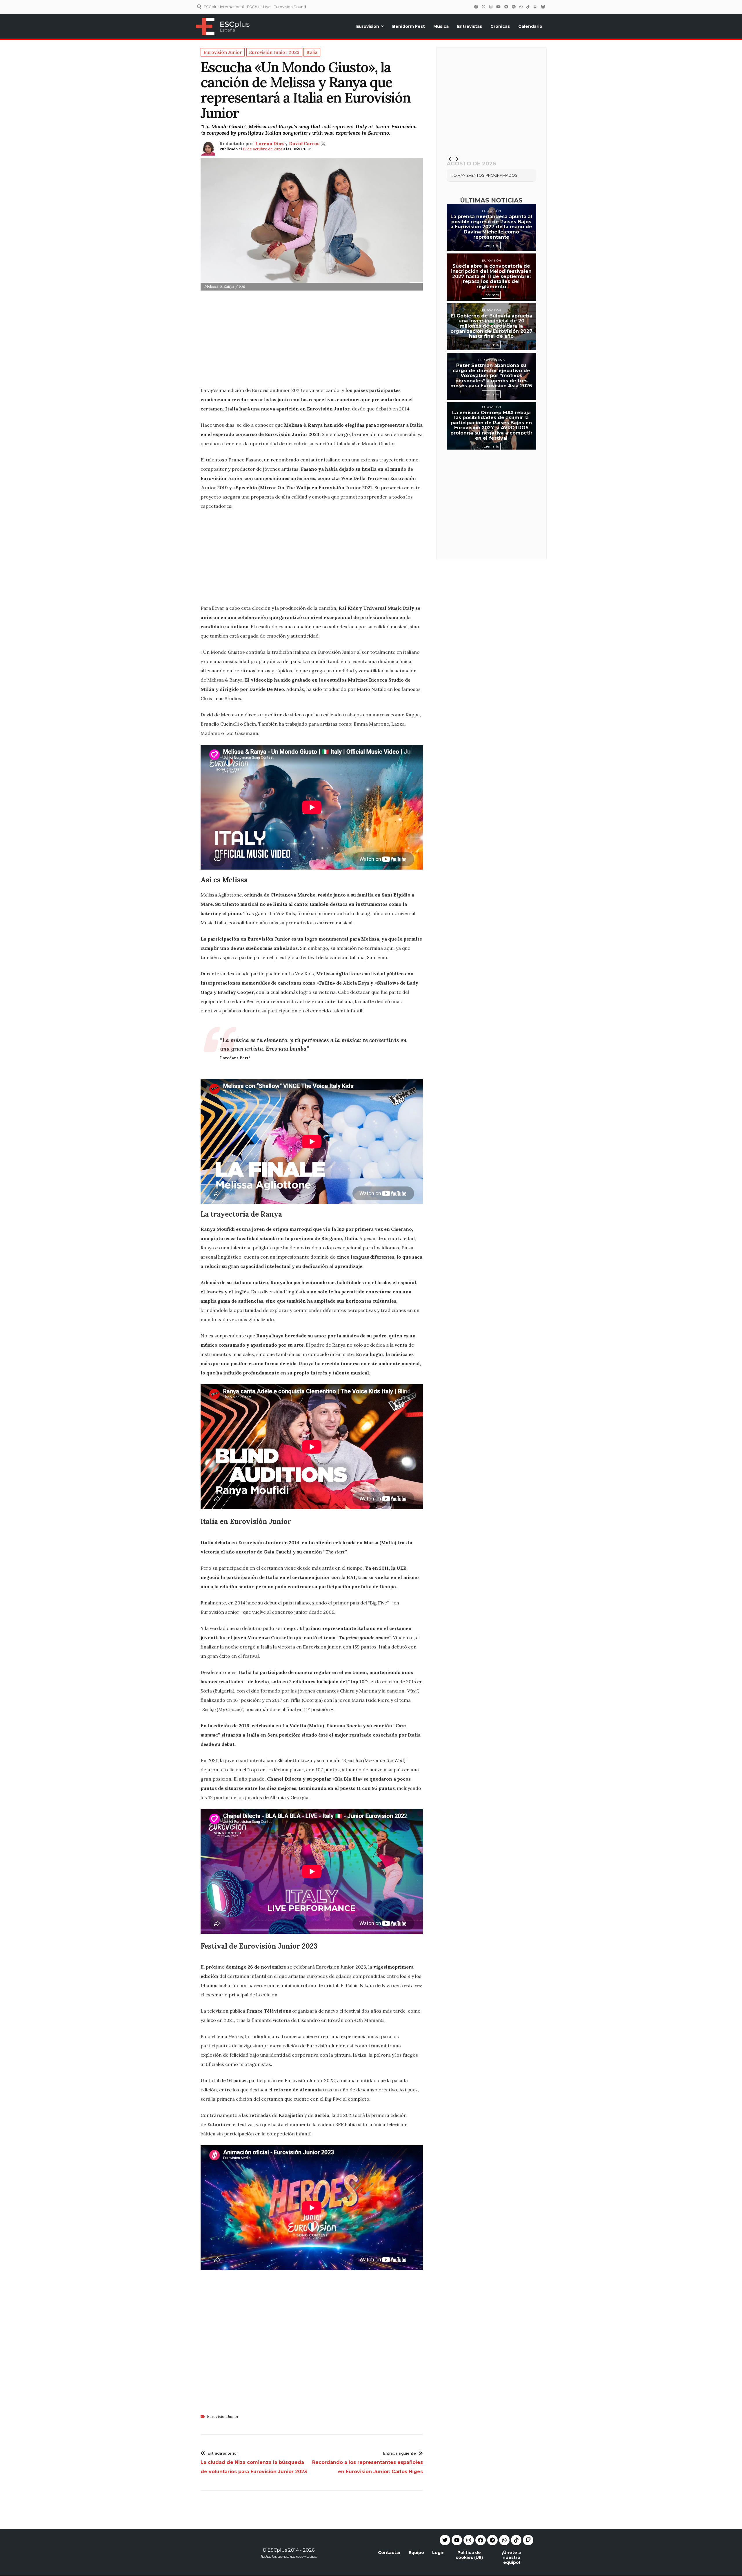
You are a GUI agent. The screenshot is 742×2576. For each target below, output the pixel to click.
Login (438, 2553)
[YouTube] (498, 7)
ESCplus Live (259, 7)
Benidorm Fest (409, 26)
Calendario (530, 26)
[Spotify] (514, 7)
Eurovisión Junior (223, 2417)
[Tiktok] (516, 2540)
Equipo (416, 2553)
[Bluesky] (543, 7)
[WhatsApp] (521, 7)
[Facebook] (476, 7)
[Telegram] (492, 2540)
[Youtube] (457, 2540)
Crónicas (500, 26)
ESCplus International (224, 7)
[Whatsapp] (504, 2540)
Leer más (491, 245)
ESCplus (277, 2550)
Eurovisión (368, 26)
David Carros (304, 143)
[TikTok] (528, 7)
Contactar (389, 2553)
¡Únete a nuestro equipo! (511, 2557)
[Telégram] (506, 7)
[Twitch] (535, 7)
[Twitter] (483, 7)
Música (441, 26)
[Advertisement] (312, 340)
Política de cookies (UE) (469, 2555)
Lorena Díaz (270, 143)
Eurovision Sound (290, 7)
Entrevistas (470, 26)
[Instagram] (491, 7)
